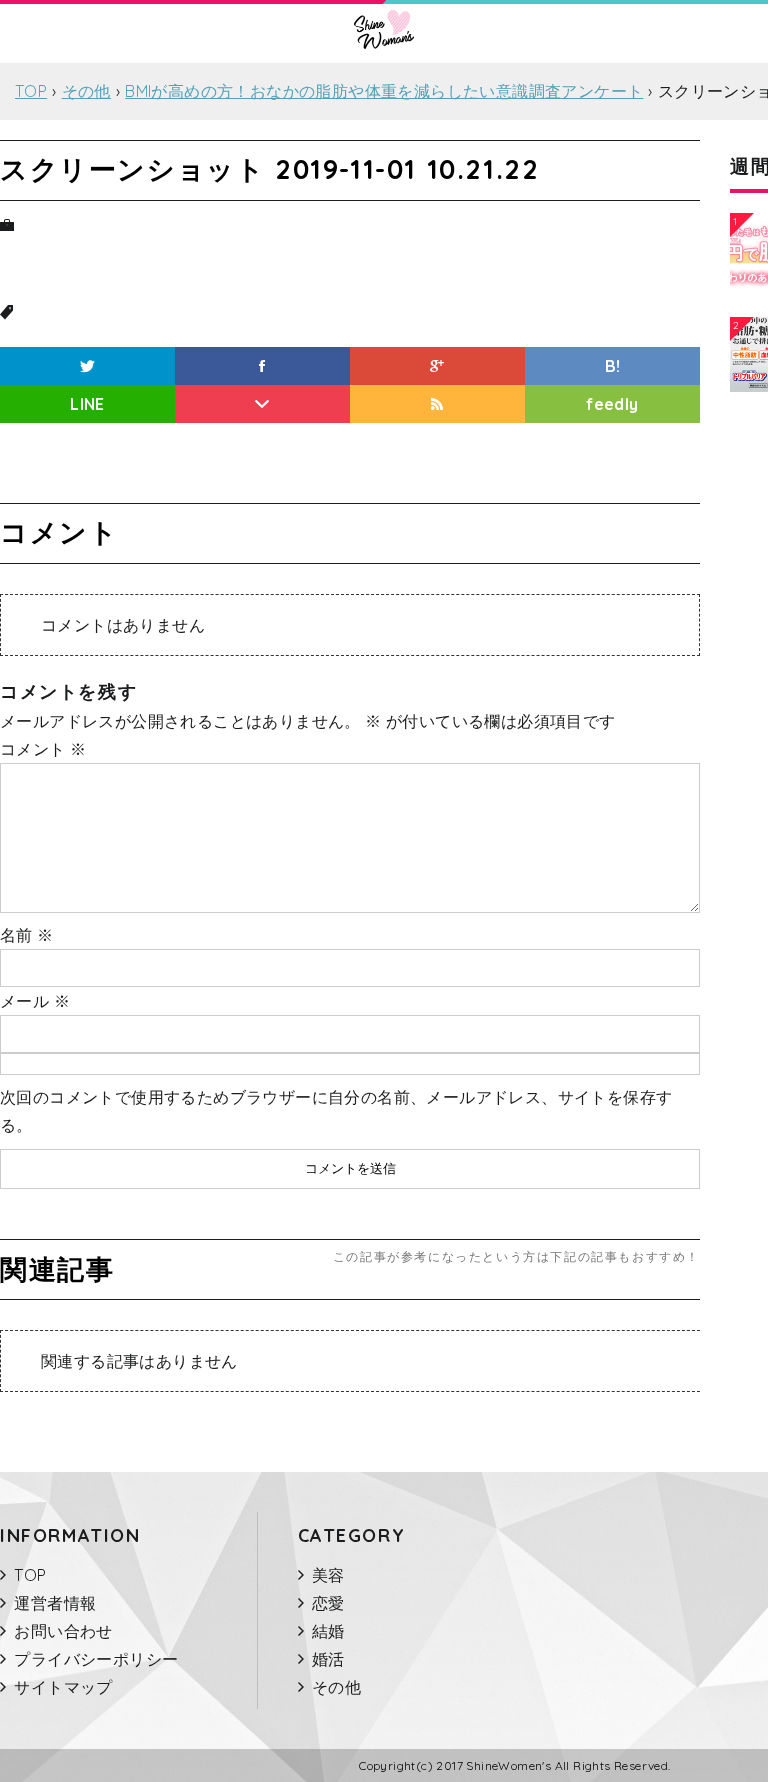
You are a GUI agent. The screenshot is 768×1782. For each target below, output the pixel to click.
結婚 (328, 1631)
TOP (30, 1575)
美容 (328, 1575)
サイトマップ (63, 1687)
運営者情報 (55, 1603)
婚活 (328, 1659)
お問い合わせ (63, 1631)
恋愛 (328, 1603)
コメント (43, 749)
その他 (336, 1687)
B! (613, 366)
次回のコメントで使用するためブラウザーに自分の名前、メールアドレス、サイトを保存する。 (336, 1111)
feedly (612, 404)
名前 (27, 935)
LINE (87, 404)
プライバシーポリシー (96, 1659)
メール (35, 1001)
